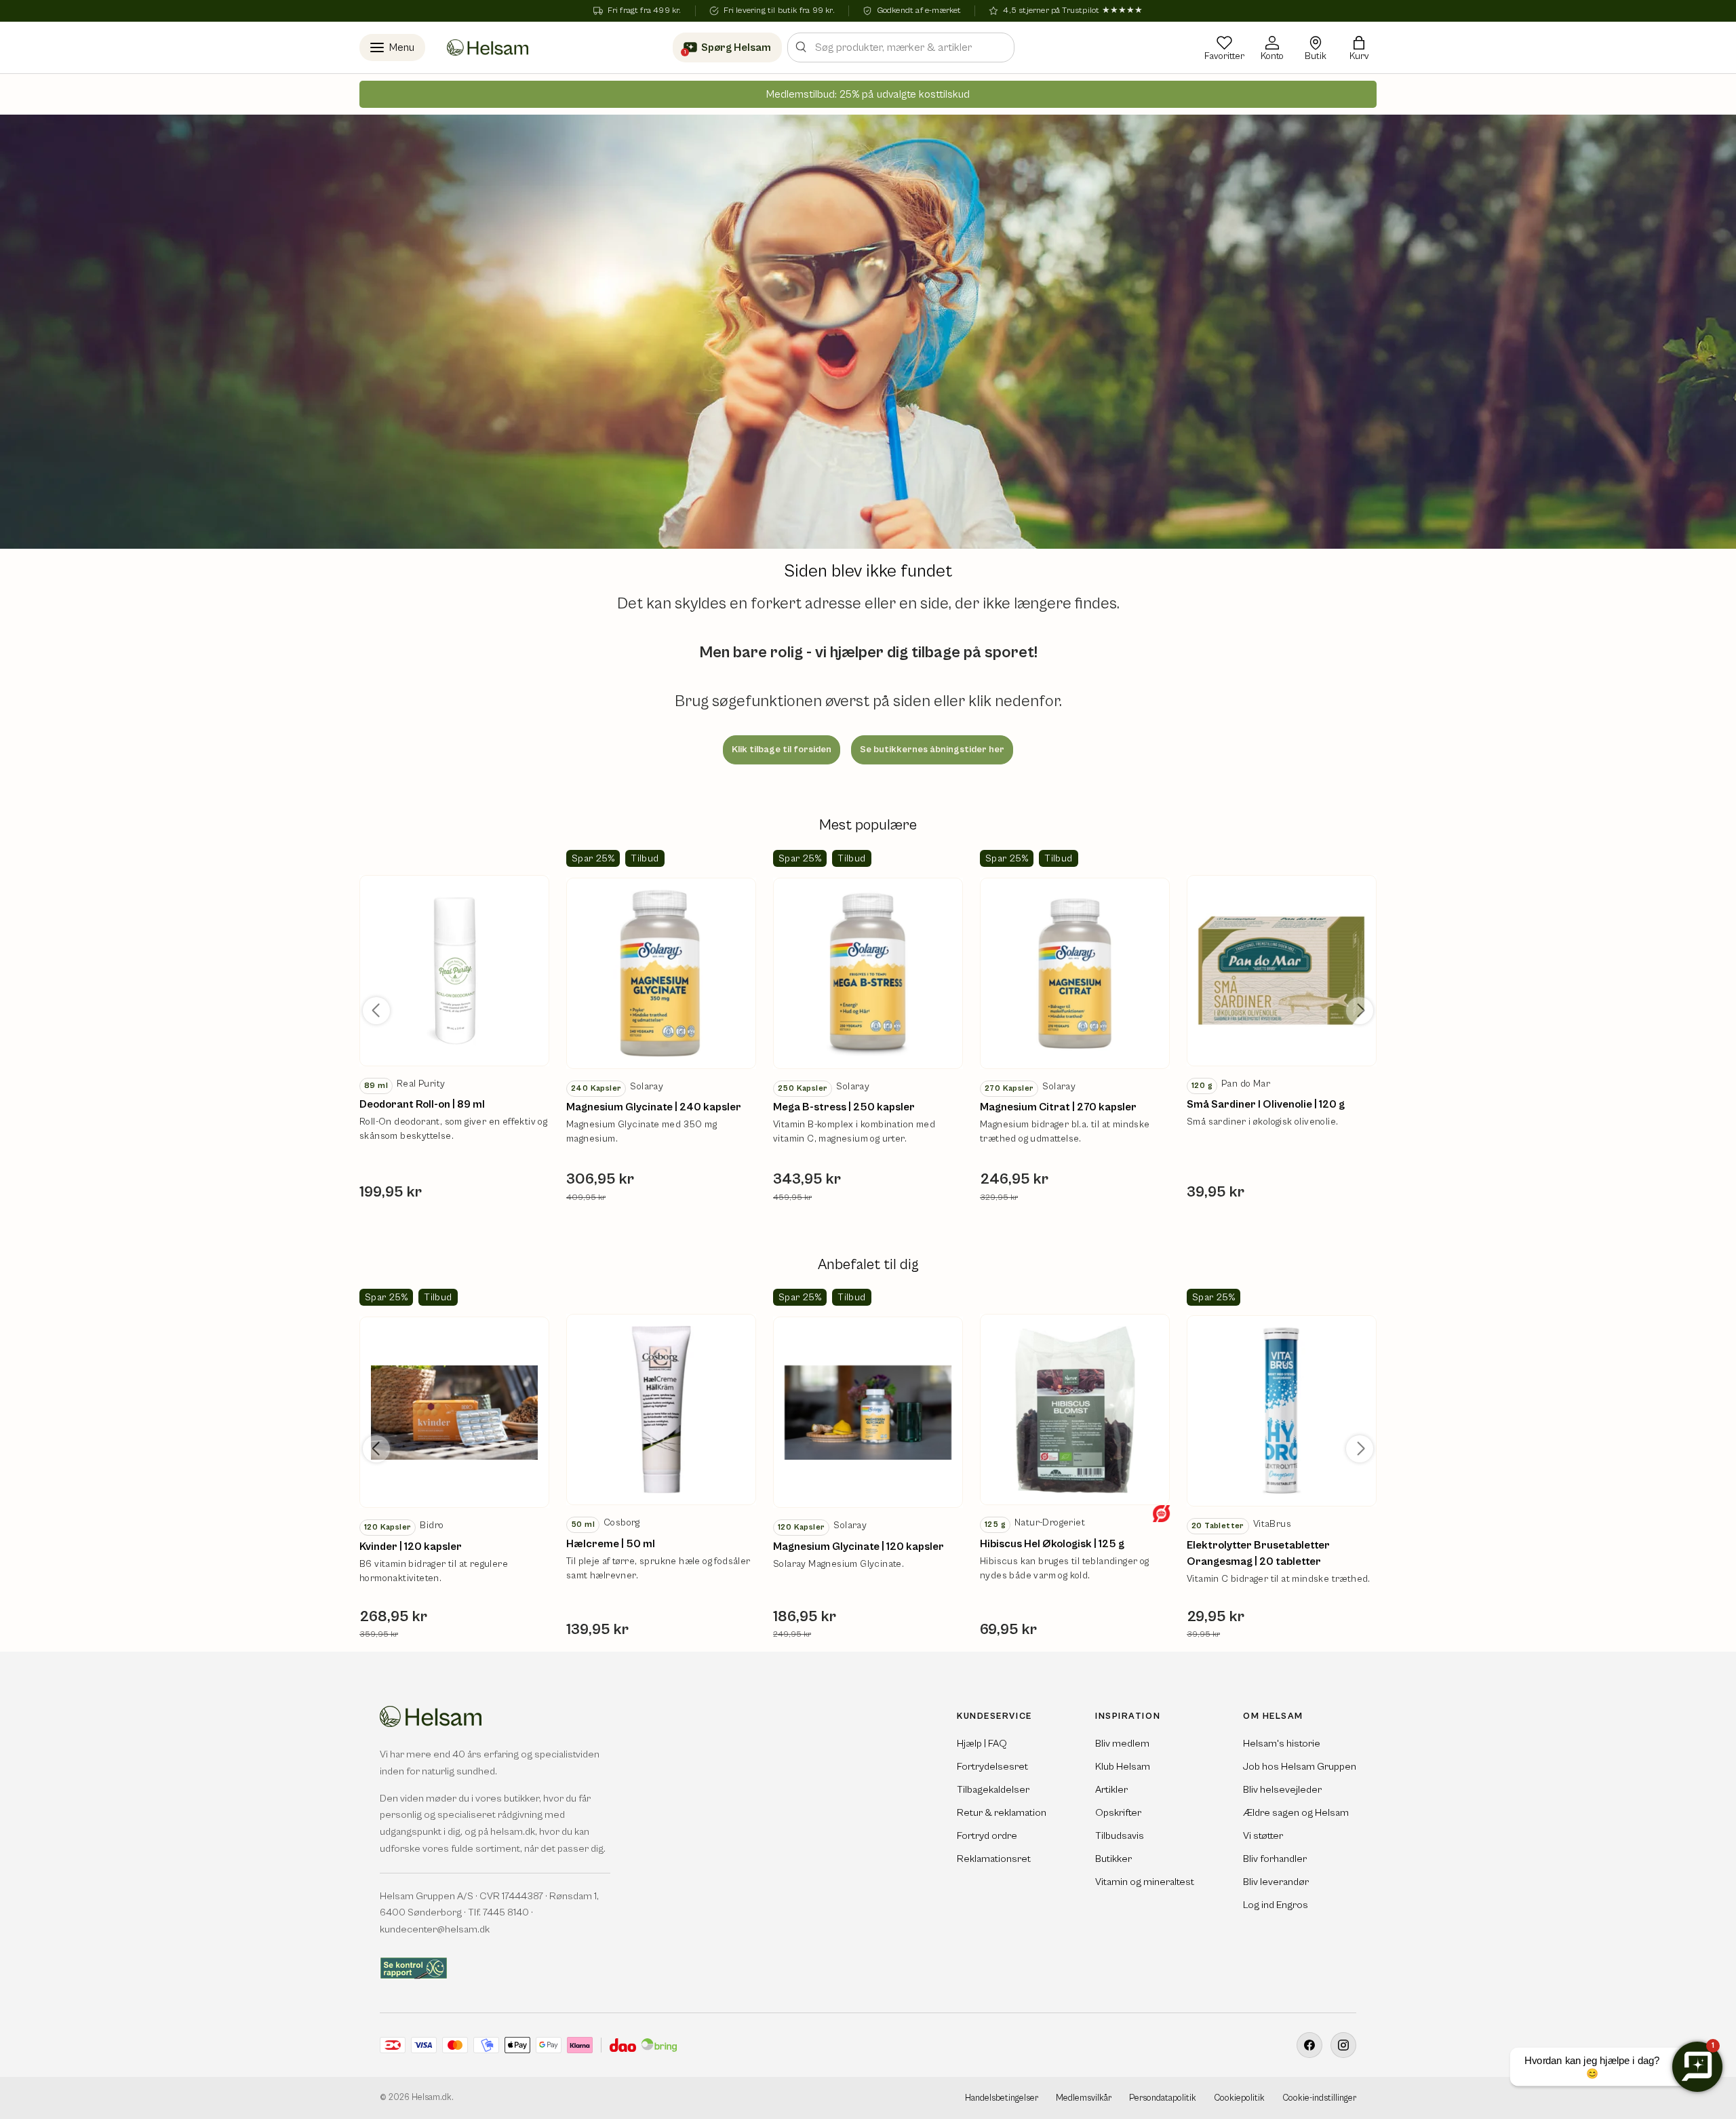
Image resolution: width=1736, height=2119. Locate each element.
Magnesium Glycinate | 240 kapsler (654, 1107)
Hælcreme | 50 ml (611, 1544)
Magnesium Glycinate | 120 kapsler (859, 1547)
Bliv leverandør (1276, 1883)
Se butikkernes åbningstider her (932, 750)
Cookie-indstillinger (1319, 2098)
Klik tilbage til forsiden (782, 750)
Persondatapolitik (1163, 2098)
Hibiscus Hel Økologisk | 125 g (1052, 1544)
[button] (1359, 47)
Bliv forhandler (1275, 1860)
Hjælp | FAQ (982, 1744)
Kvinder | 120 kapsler (411, 1547)
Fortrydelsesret (992, 1767)
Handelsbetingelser (1002, 2098)
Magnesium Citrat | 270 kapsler (1058, 1107)
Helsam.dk (432, 2098)
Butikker (1113, 1860)
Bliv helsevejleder (1282, 1790)
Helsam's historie (1282, 1744)
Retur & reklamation (1002, 1813)
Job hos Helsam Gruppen (1300, 1767)
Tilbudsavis (1120, 1836)
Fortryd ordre (987, 1836)
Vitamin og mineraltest (1145, 1883)
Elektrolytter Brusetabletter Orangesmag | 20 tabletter (1258, 1553)
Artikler (1111, 1790)
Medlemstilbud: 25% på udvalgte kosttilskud (868, 94)
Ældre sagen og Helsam (1296, 1813)
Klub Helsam (1123, 1767)
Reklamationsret (994, 1860)
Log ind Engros (1276, 1906)
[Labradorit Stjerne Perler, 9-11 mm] (454, 971)
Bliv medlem (1122, 1744)
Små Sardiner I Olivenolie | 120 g (1266, 1104)
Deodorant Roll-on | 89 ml (422, 1104)
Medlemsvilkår (1084, 2098)
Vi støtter (1263, 1836)
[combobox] (901, 47)
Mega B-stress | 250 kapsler (844, 1107)
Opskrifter (1118, 1813)
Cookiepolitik (1239, 2098)
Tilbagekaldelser (993, 1790)
